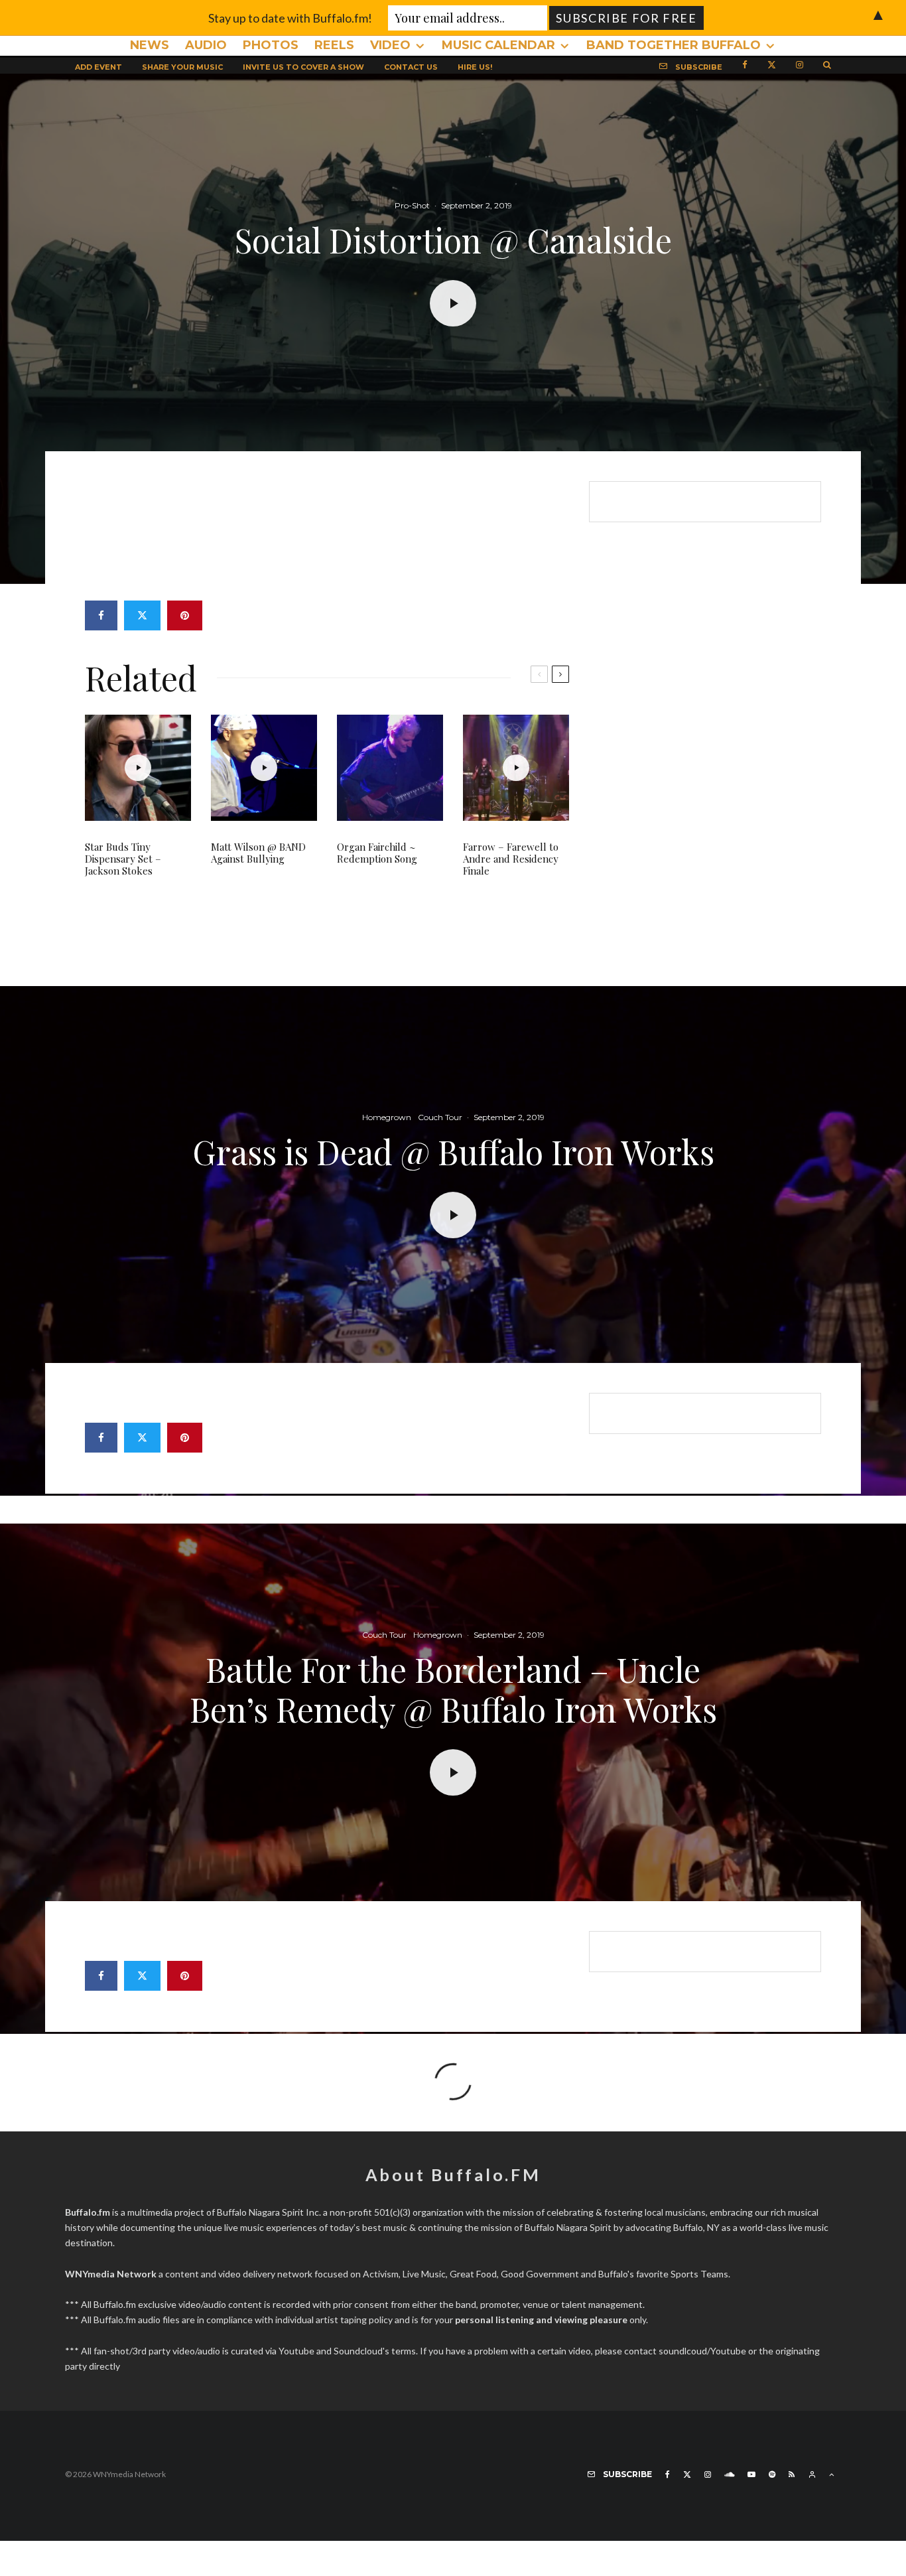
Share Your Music (182, 67)
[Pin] (185, 615)
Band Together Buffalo (674, 45)
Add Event (98, 67)
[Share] (101, 615)
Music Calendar (498, 45)
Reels (334, 45)
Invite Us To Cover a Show (303, 67)
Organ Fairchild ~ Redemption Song (377, 853)
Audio (206, 45)
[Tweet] (142, 615)
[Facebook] (745, 64)
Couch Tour (440, 1117)
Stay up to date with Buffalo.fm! (290, 18)
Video (390, 45)
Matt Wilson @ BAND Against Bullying (258, 853)
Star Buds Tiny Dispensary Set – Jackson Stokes (123, 859)
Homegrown (387, 1117)
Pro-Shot (412, 205)
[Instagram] (800, 64)
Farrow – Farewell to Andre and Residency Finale (511, 859)
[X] (772, 64)
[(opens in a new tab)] (516, 768)
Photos (271, 45)
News (150, 45)
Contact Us (411, 67)
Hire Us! (475, 67)
